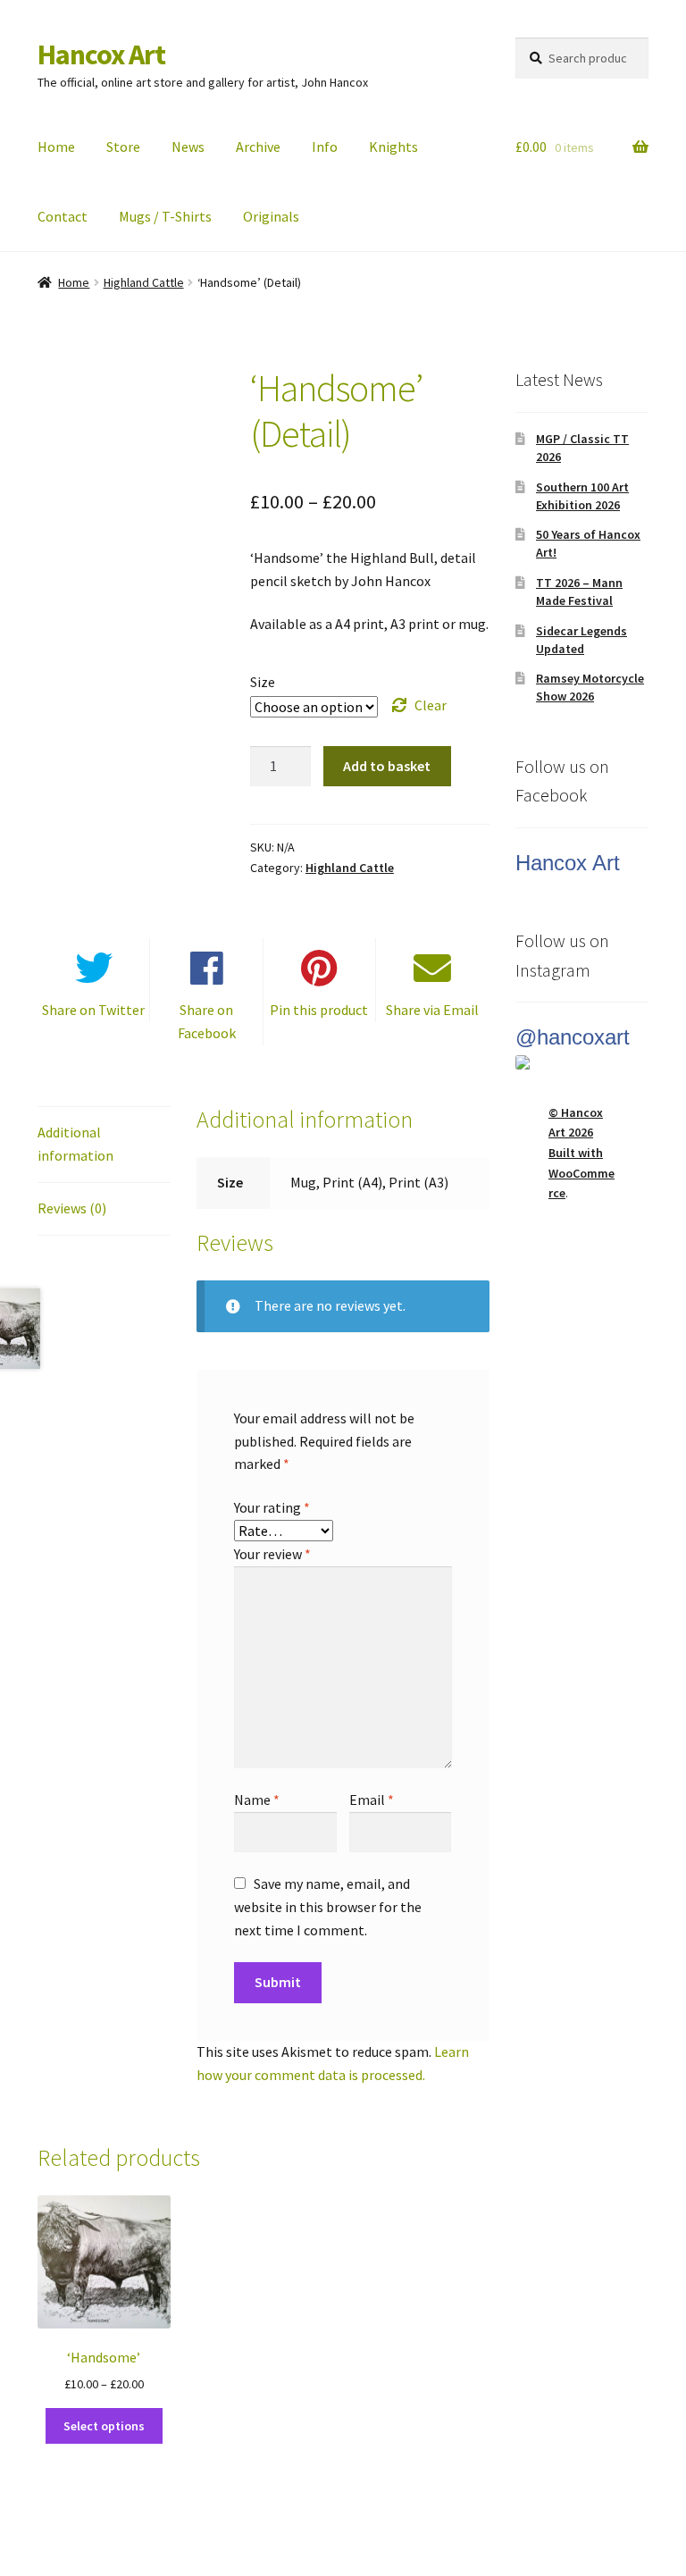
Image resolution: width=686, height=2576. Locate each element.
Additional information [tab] (75, 1144)
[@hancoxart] (582, 1062)
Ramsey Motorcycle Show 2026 (590, 687)
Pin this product (319, 1010)
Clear (431, 705)
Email (372, 1800)
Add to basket (387, 766)
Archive (258, 147)
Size (263, 682)
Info (325, 147)
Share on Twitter (93, 1010)
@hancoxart (573, 1037)
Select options (104, 2426)
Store (123, 147)
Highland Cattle (144, 282)
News (188, 147)
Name (257, 1800)
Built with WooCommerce (581, 1173)
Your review (272, 1554)
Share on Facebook (207, 1021)
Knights (393, 147)
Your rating (272, 1507)
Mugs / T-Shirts (165, 216)
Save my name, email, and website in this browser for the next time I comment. (328, 1907)
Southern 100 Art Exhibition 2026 (582, 496)
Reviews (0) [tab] (72, 1208)
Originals (271, 216)
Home (56, 147)
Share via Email (432, 1010)
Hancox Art (101, 55)
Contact (63, 216)
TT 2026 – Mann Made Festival (579, 592)
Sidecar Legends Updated (581, 640)
